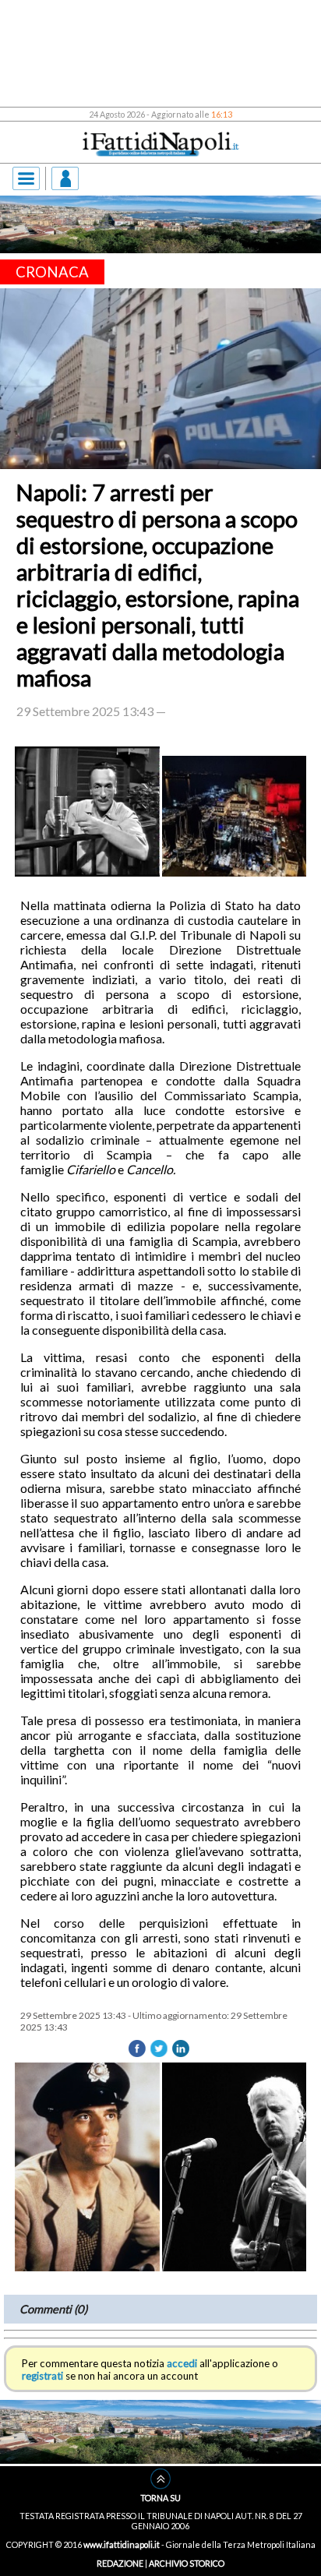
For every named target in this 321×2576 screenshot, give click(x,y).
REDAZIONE (120, 2563)
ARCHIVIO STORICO (187, 2563)
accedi (182, 2363)
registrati (42, 2376)
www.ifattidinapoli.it (122, 2544)
